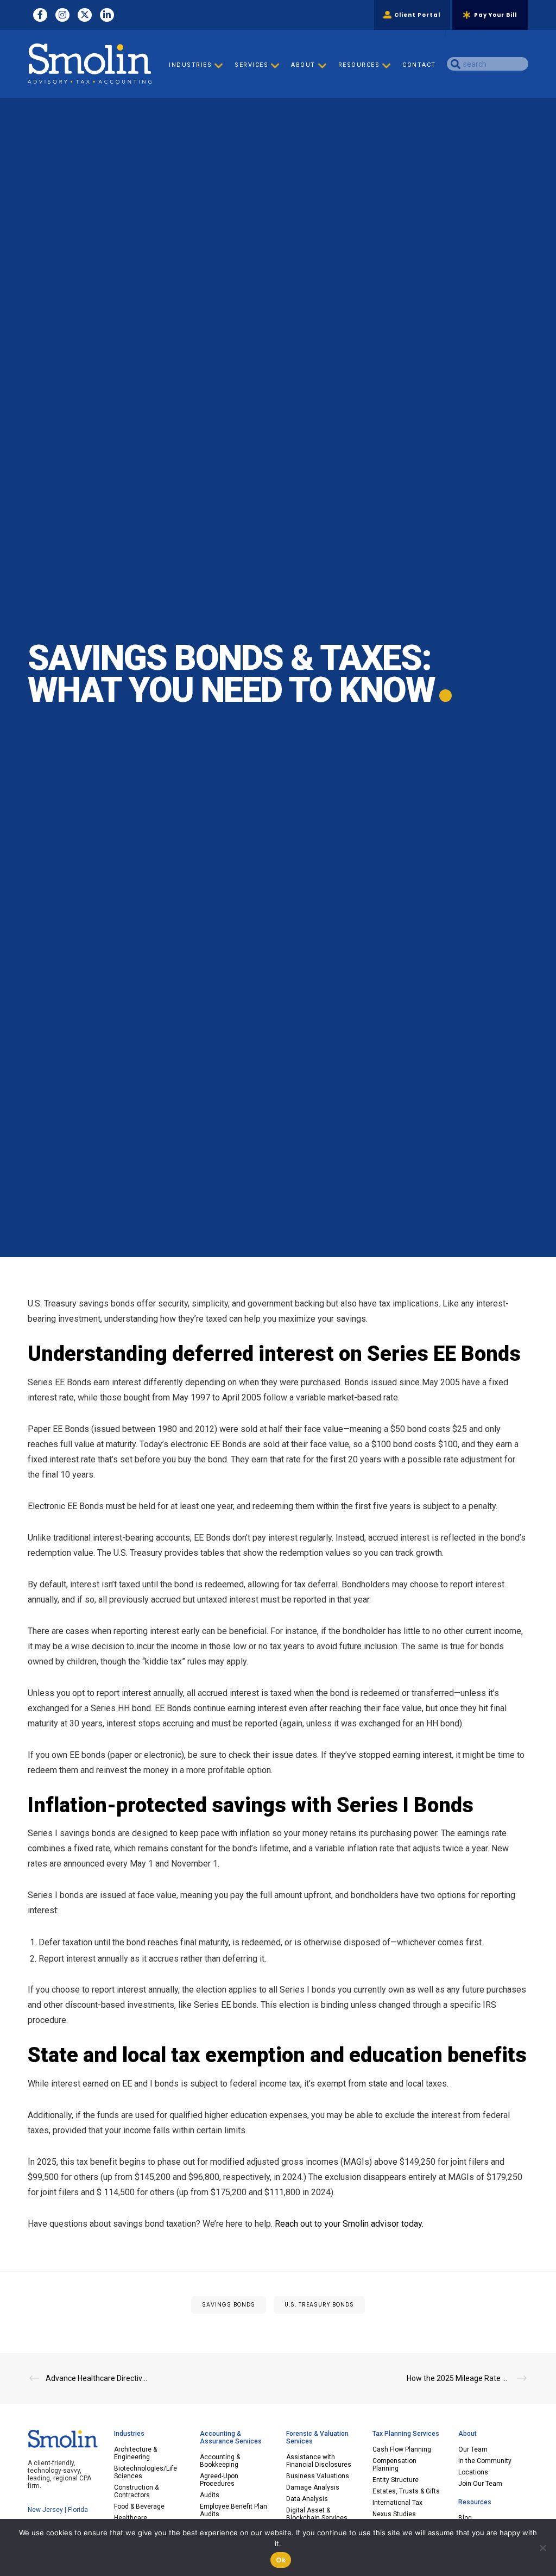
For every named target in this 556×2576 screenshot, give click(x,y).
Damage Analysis (313, 2487)
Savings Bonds (229, 2305)
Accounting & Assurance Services (231, 2437)
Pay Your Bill (495, 15)
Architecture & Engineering (135, 2453)
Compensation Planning (394, 2465)
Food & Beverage (139, 2506)
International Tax (397, 2503)
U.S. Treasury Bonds (319, 2305)
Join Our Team (480, 2484)
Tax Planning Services (406, 2434)
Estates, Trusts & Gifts (406, 2491)
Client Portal (417, 15)
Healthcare (131, 2518)
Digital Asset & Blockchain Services (317, 2514)
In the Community (485, 2461)
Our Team (473, 2449)
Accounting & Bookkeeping (220, 2461)
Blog (465, 2518)
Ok (281, 2560)
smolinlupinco (208, 723)
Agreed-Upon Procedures (219, 2480)
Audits (210, 2495)
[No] (542, 2548)
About (467, 2434)
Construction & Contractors (136, 2491)
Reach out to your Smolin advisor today (348, 2224)
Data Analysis (307, 2499)
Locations (473, 2472)
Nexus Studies (394, 2514)
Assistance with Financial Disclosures (319, 2461)
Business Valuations (318, 2476)
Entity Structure (396, 2480)
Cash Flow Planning (402, 2449)
